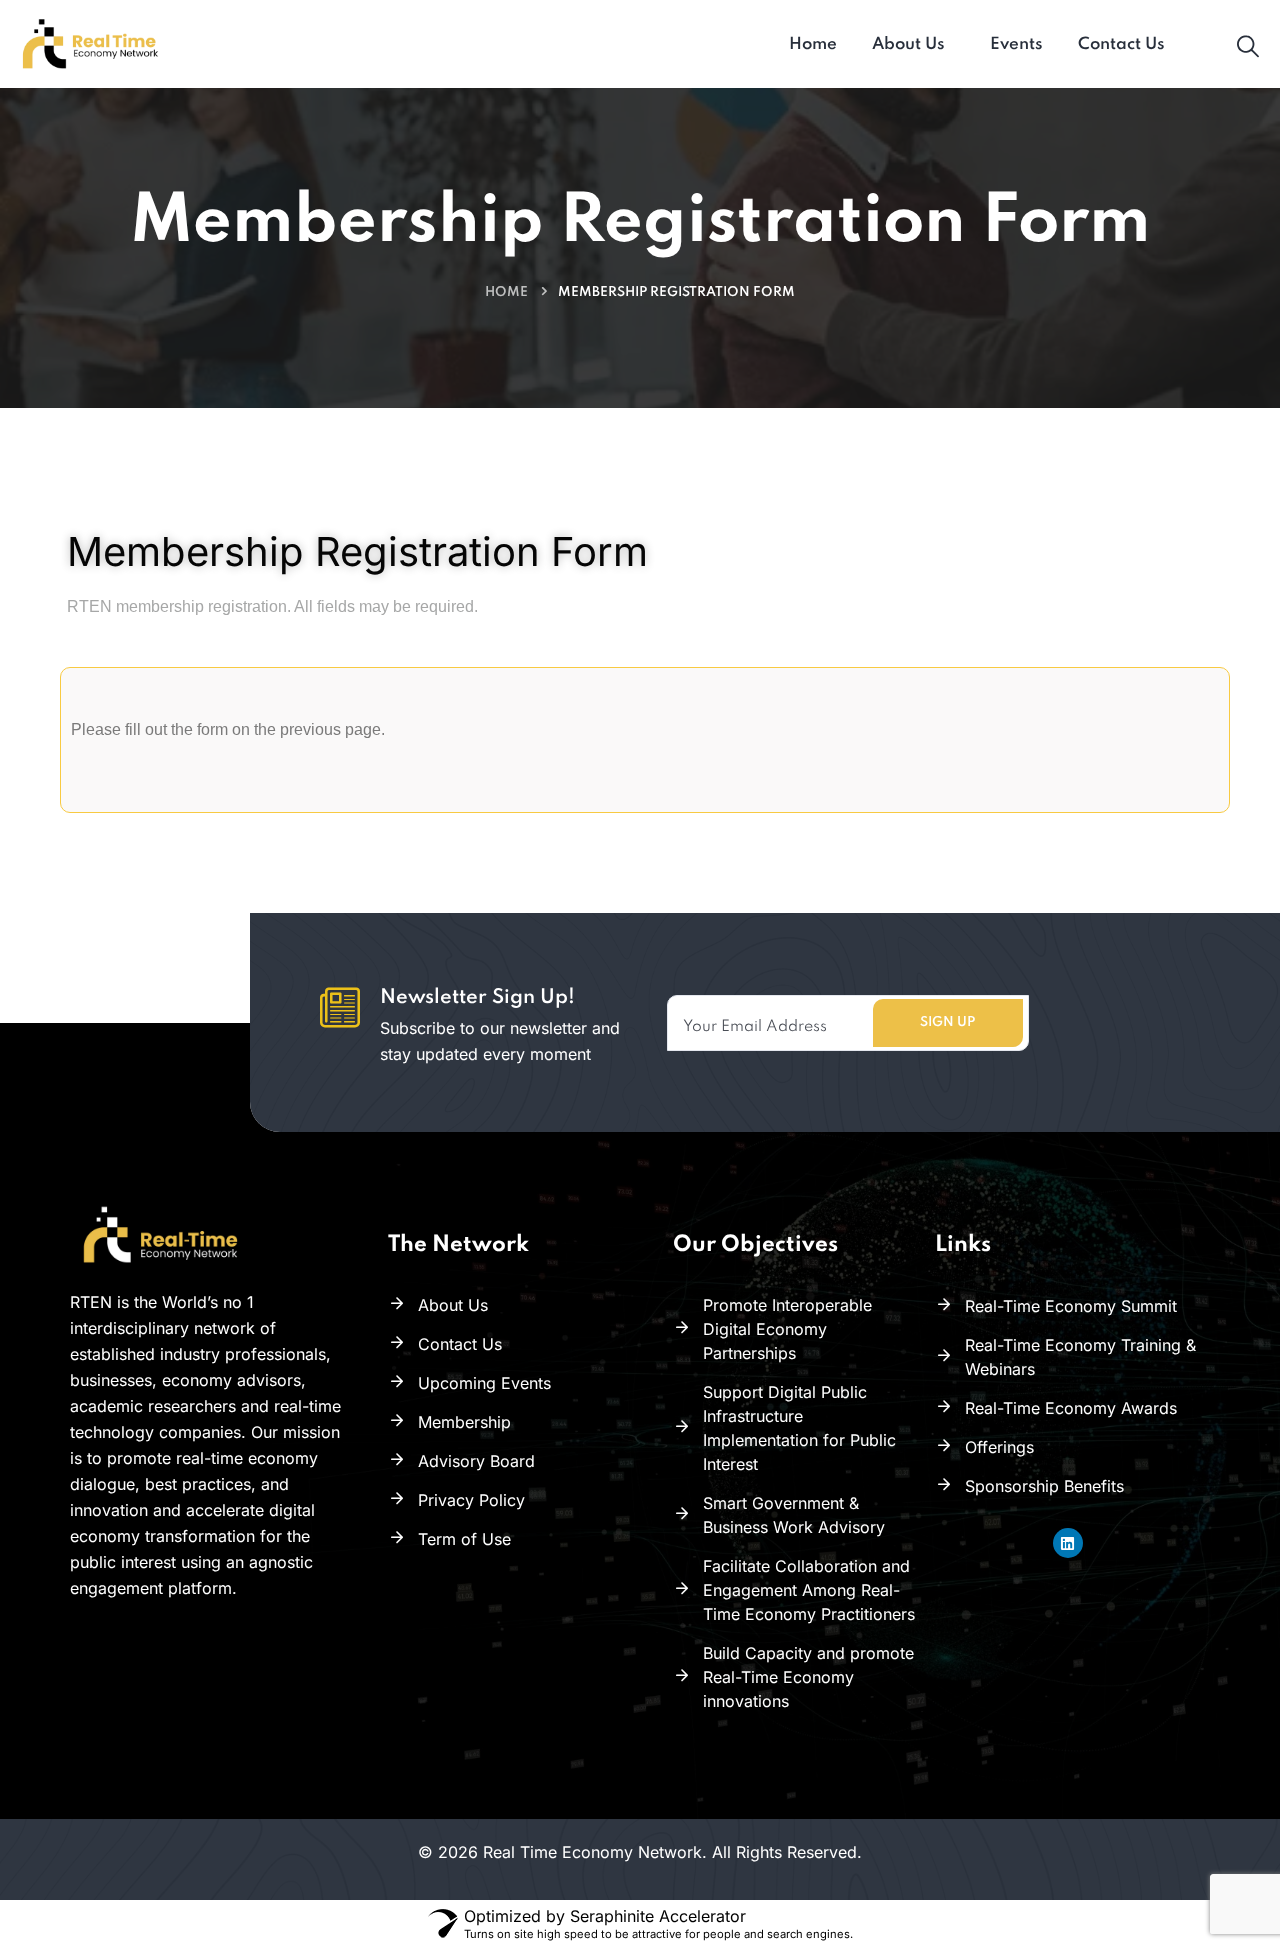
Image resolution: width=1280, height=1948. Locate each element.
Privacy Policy (471, 1500)
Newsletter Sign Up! (477, 998)
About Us (453, 1305)
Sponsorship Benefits (1044, 1486)
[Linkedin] (1068, 1543)
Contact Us (460, 1344)
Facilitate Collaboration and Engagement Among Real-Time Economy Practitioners (809, 1590)
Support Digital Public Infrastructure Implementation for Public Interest (799, 1428)
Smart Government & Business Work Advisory (794, 1515)
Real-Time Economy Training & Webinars (1080, 1357)
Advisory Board (476, 1461)
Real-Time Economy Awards (1071, 1408)
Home (506, 292)
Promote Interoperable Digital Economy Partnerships (787, 1329)
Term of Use (464, 1539)
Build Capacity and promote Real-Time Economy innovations (808, 1677)
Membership (464, 1422)
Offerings (999, 1447)
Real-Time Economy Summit (1071, 1306)
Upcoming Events (484, 1383)
